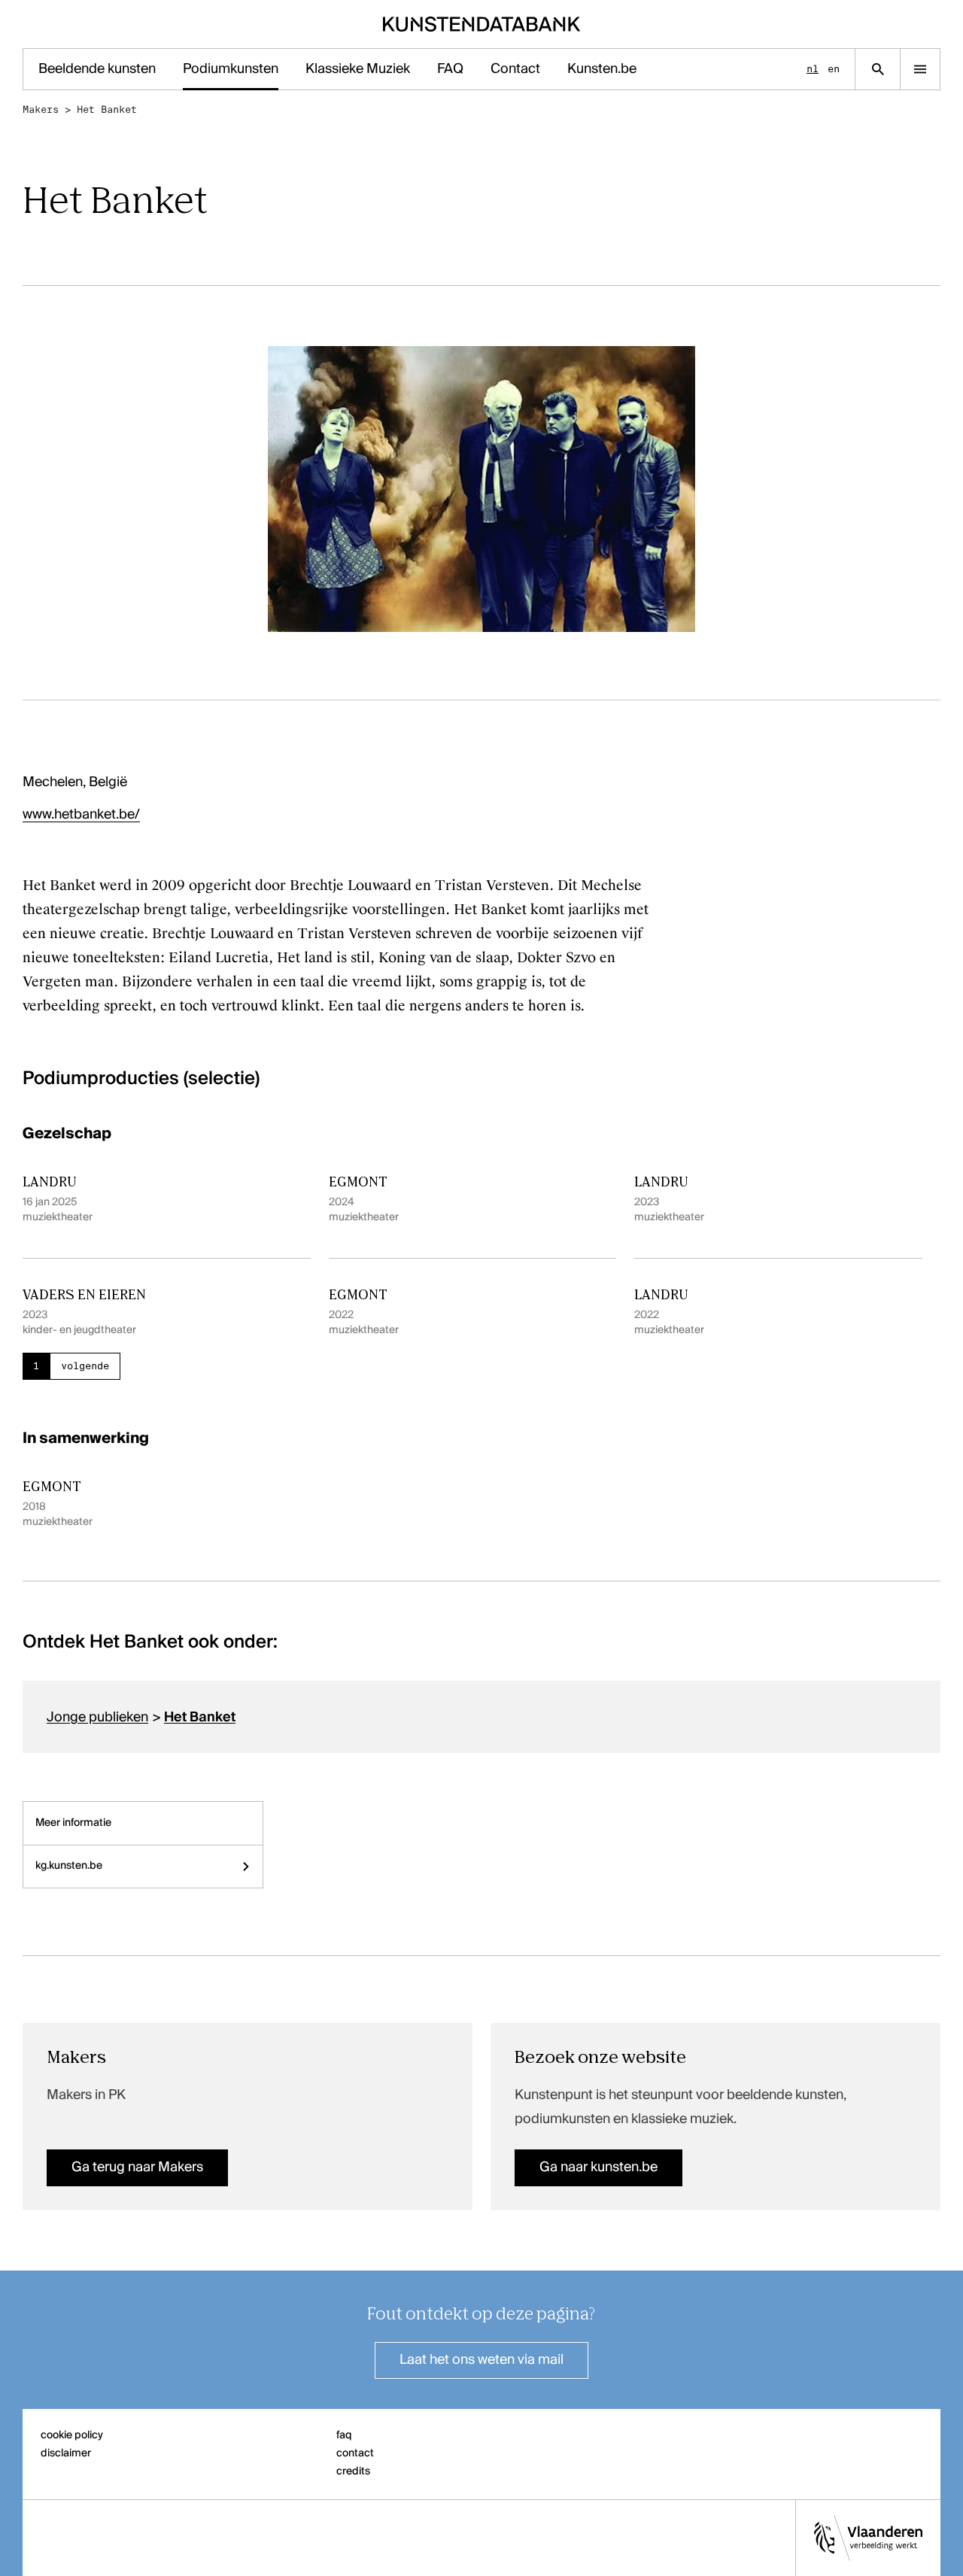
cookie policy (72, 2435)
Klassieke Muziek (358, 69)
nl (813, 69)
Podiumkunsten (231, 69)
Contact (515, 69)
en (834, 69)
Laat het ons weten (481, 2360)
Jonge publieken (97, 1718)
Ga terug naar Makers (137, 2167)
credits (353, 2471)
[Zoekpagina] (878, 69)
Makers (41, 109)
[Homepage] (482, 24)
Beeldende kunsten (97, 69)
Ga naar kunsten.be (598, 2167)
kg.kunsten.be (69, 1866)
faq (344, 2435)
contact (355, 2453)
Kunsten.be (602, 69)
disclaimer (66, 2453)
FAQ (450, 69)
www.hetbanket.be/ (81, 815)
